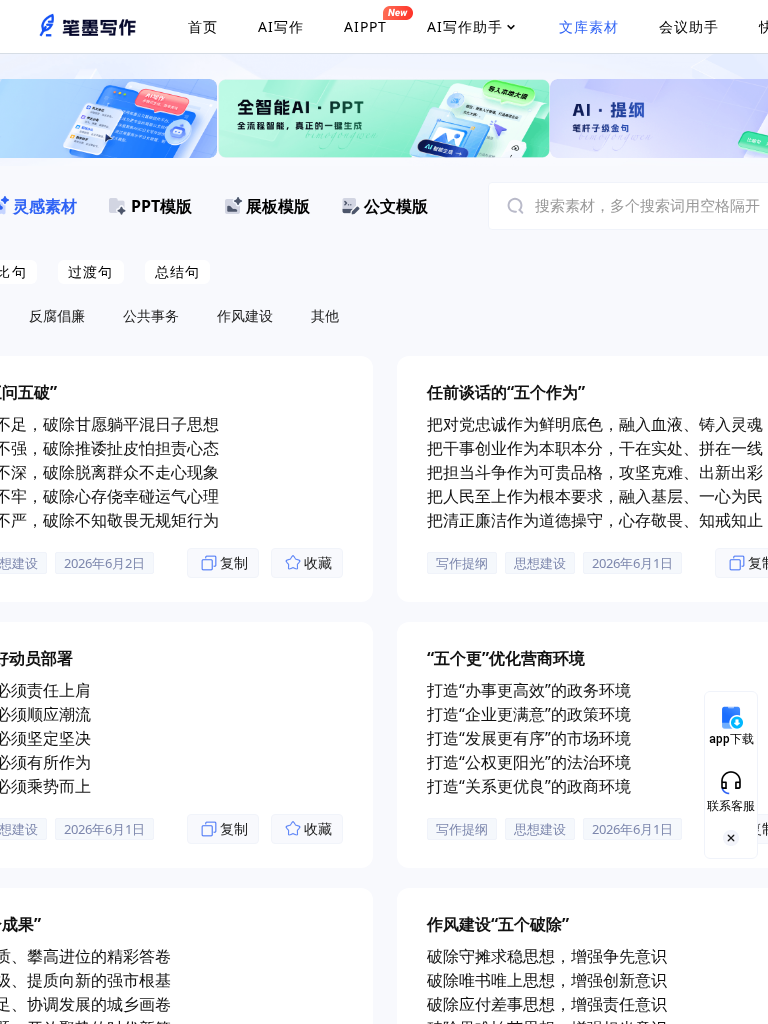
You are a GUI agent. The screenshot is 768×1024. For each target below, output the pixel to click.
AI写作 (281, 26)
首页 (203, 26)
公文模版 (396, 206)
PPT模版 (161, 206)
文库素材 (589, 26)
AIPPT (365, 26)
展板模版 (278, 206)
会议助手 (689, 26)
